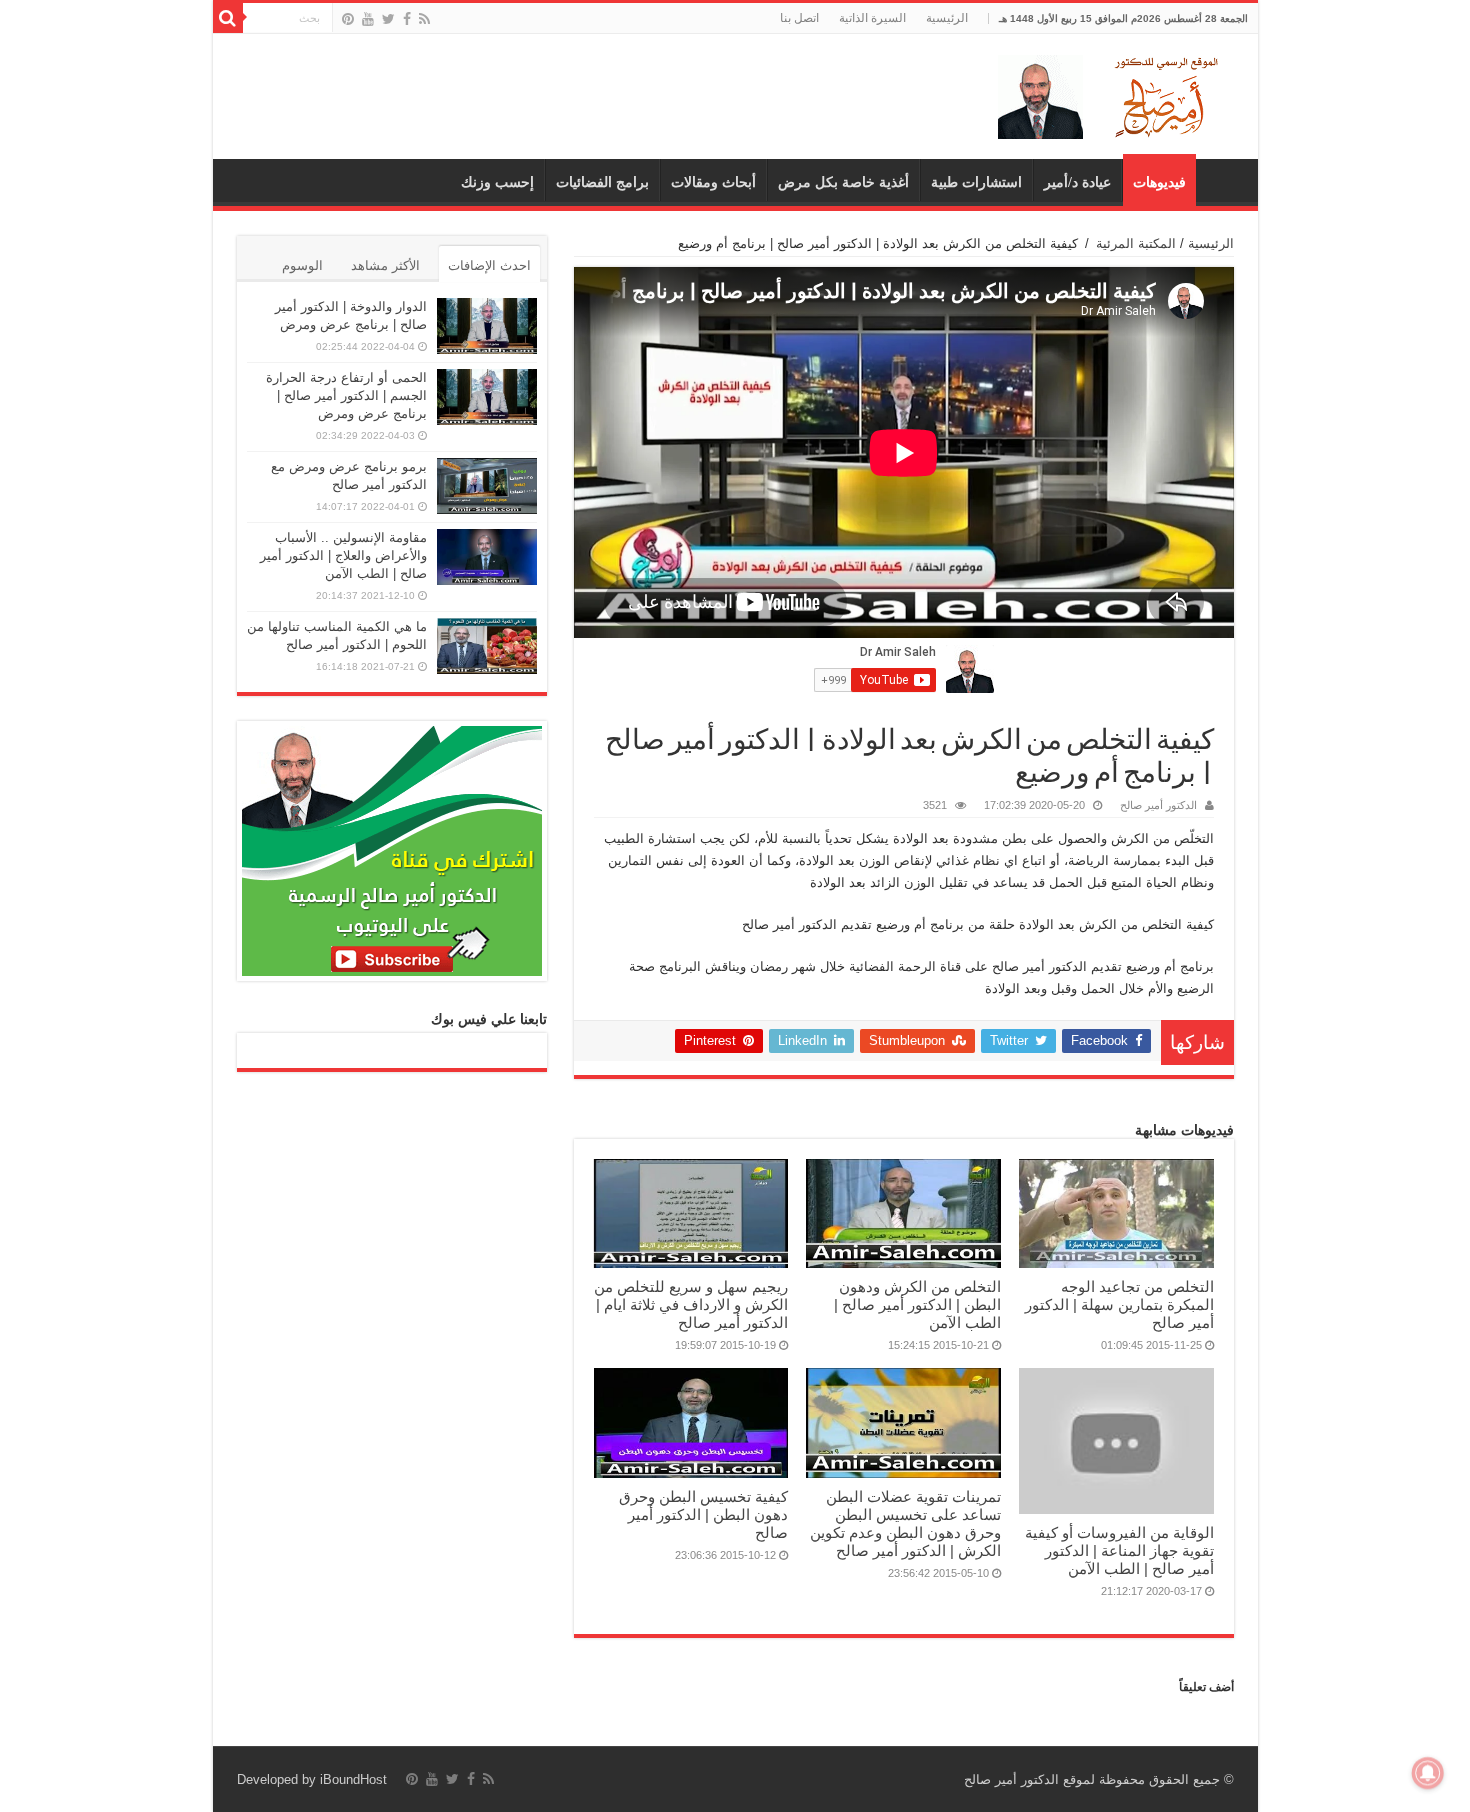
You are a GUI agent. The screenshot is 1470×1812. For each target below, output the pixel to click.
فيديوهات (1159, 182)
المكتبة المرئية (1136, 243)
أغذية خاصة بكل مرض (843, 182)
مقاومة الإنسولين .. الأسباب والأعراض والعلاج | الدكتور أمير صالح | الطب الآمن (343, 555)
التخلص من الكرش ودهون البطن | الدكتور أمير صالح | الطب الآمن (917, 1304)
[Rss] (424, 19)
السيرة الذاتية (872, 18)
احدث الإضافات (489, 265)
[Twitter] (388, 19)
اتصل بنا (799, 18)
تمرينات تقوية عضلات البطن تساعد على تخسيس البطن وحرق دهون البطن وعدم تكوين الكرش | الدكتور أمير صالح (905, 1523)
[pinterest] (348, 19)
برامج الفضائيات (602, 182)
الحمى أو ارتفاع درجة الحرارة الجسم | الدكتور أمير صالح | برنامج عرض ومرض (346, 395)
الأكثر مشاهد (385, 265)
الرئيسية (947, 18)
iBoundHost (353, 1779)
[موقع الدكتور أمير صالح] (1112, 93)
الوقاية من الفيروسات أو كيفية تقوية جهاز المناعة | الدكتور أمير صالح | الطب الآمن (1119, 1550)
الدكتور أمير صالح (1158, 805)
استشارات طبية (976, 182)
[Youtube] (368, 19)
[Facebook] (407, 19)
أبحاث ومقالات (713, 182)
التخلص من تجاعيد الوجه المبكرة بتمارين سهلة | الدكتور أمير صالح (1119, 1304)
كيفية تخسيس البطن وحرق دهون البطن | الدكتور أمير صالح (703, 1514)
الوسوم (302, 265)
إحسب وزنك (497, 182)
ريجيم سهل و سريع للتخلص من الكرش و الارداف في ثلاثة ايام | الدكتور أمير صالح (691, 1304)
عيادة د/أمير (1077, 182)
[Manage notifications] (1428, 1773)
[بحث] (228, 18)
